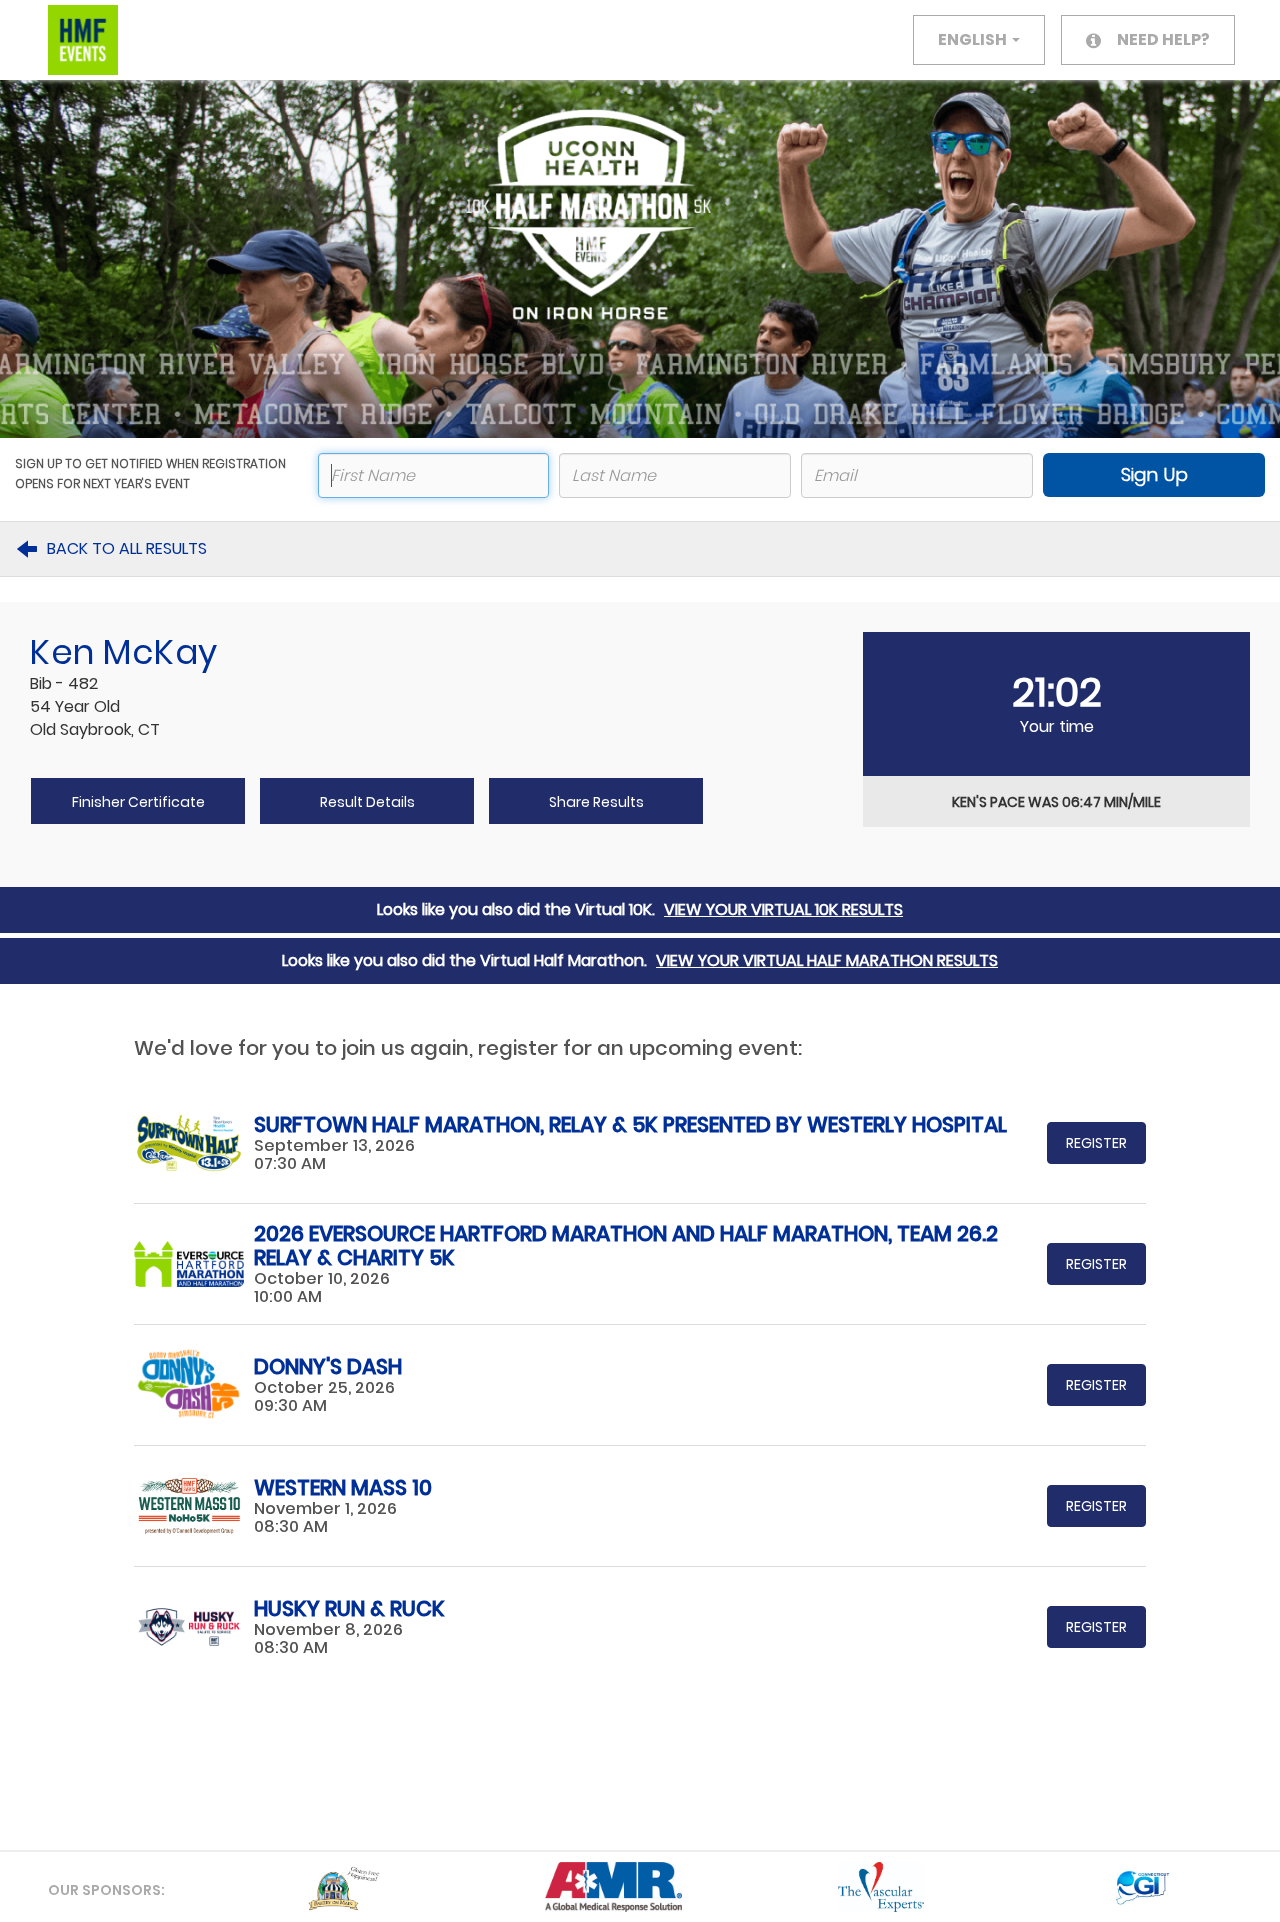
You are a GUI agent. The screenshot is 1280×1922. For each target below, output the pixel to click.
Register (1096, 1143)
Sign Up (1154, 474)
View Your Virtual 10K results (783, 909)
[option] (346, 1887)
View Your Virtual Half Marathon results (827, 960)
